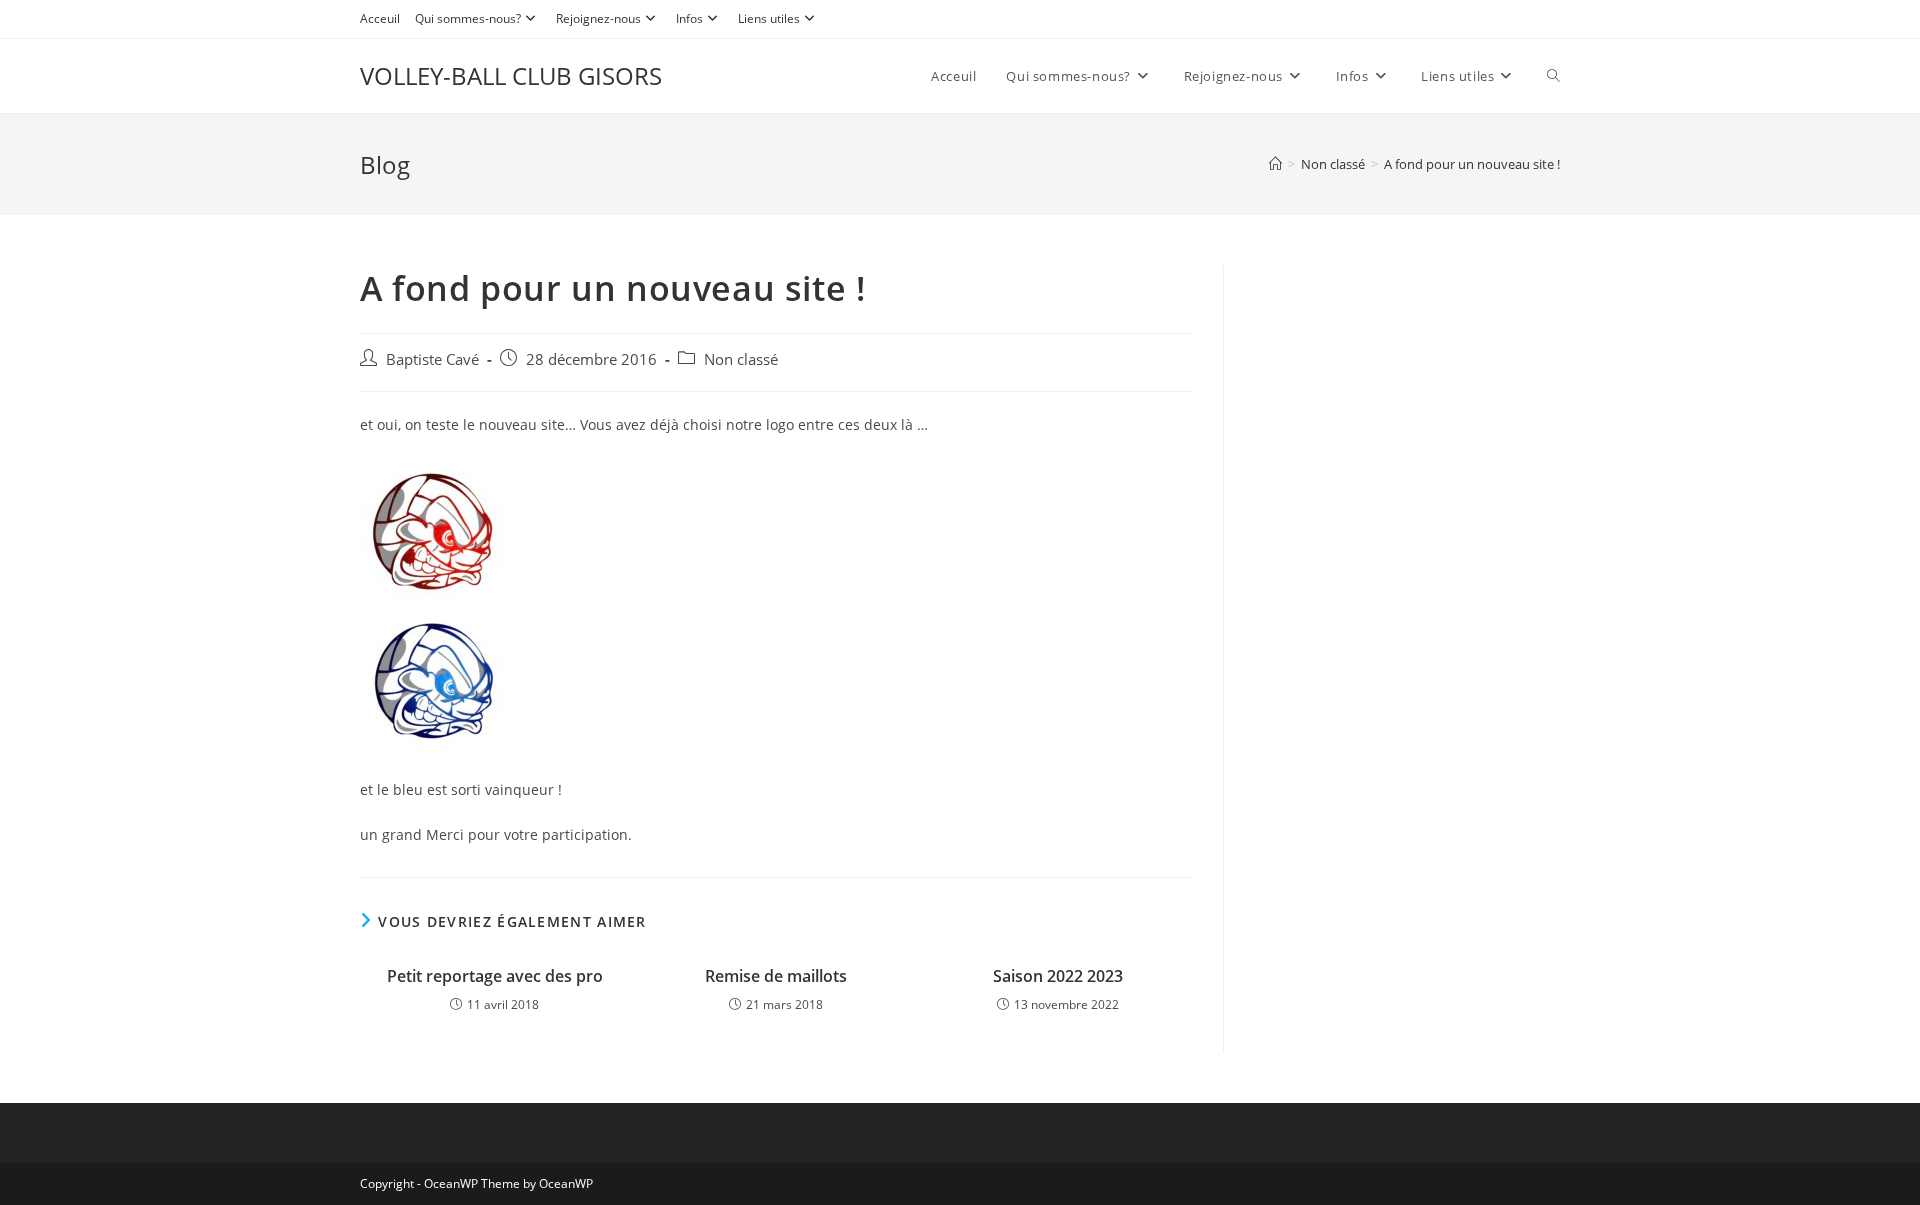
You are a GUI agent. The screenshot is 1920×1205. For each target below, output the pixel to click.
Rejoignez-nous (598, 18)
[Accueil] (1275, 164)
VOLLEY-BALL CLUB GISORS (511, 75)
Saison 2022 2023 (1058, 976)
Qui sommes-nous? (468, 18)
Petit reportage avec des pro (495, 976)
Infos (689, 18)
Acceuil (380, 18)
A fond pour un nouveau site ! (1472, 164)
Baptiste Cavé (432, 359)
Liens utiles (769, 18)
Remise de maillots (776, 976)
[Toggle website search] (1553, 76)
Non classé (741, 359)
